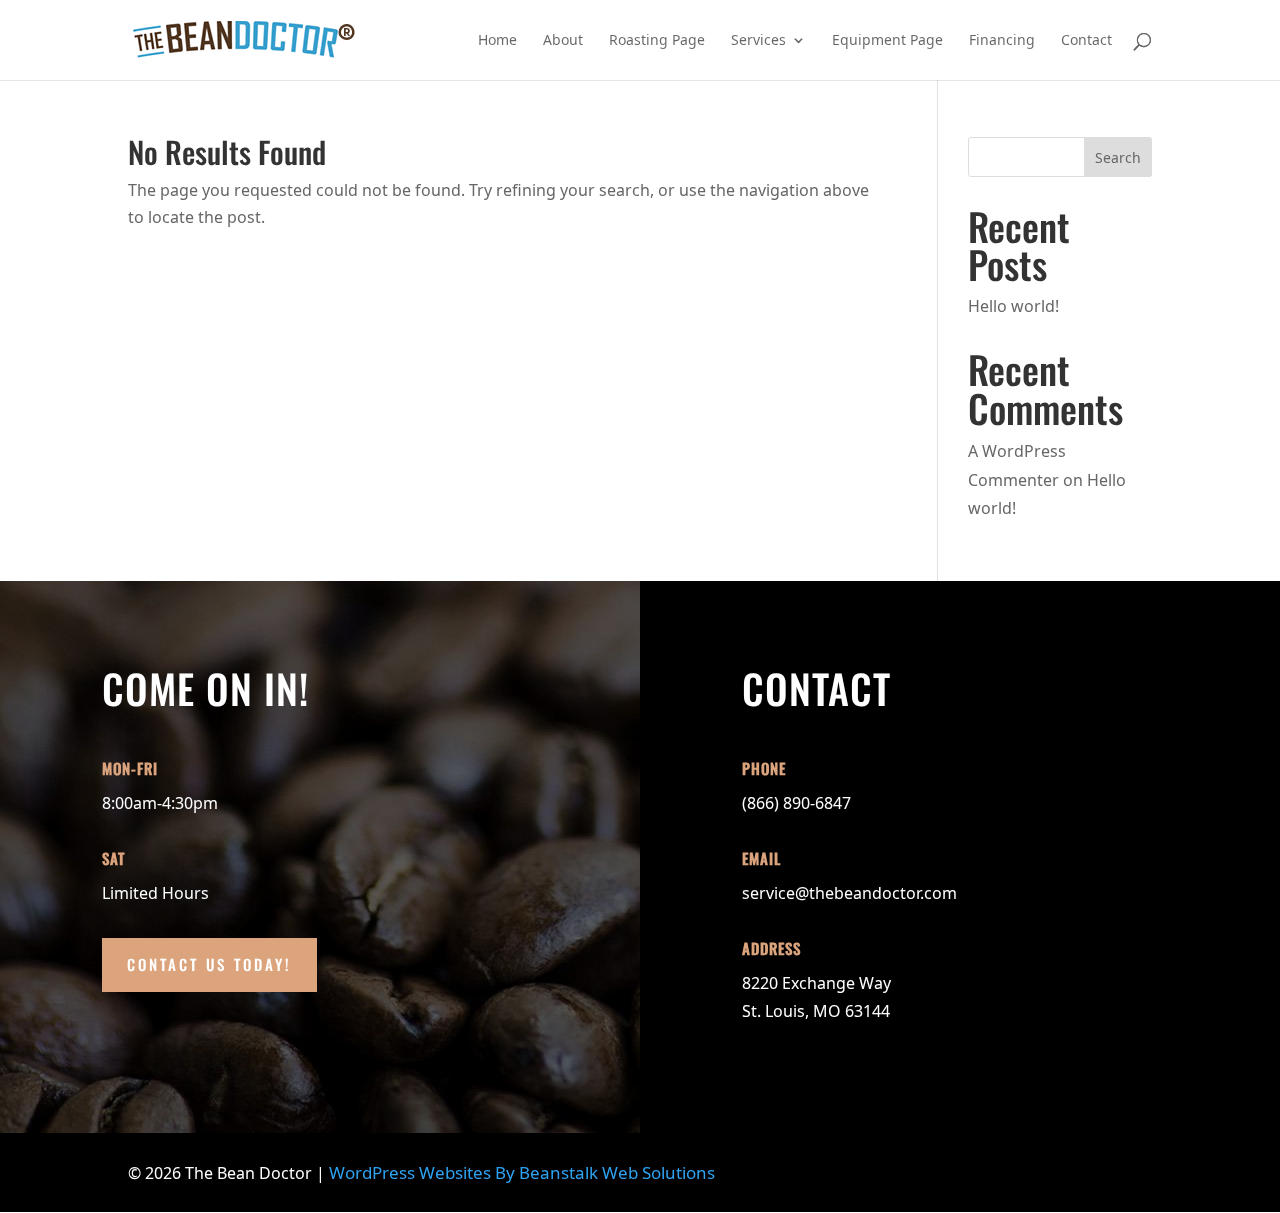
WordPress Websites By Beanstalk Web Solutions (520, 1172)
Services (758, 41)
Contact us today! (209, 964)
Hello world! (1013, 306)
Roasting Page (657, 41)
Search (1118, 157)
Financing (1002, 41)
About (563, 41)
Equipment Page (887, 41)
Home (497, 41)
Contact (1086, 41)
